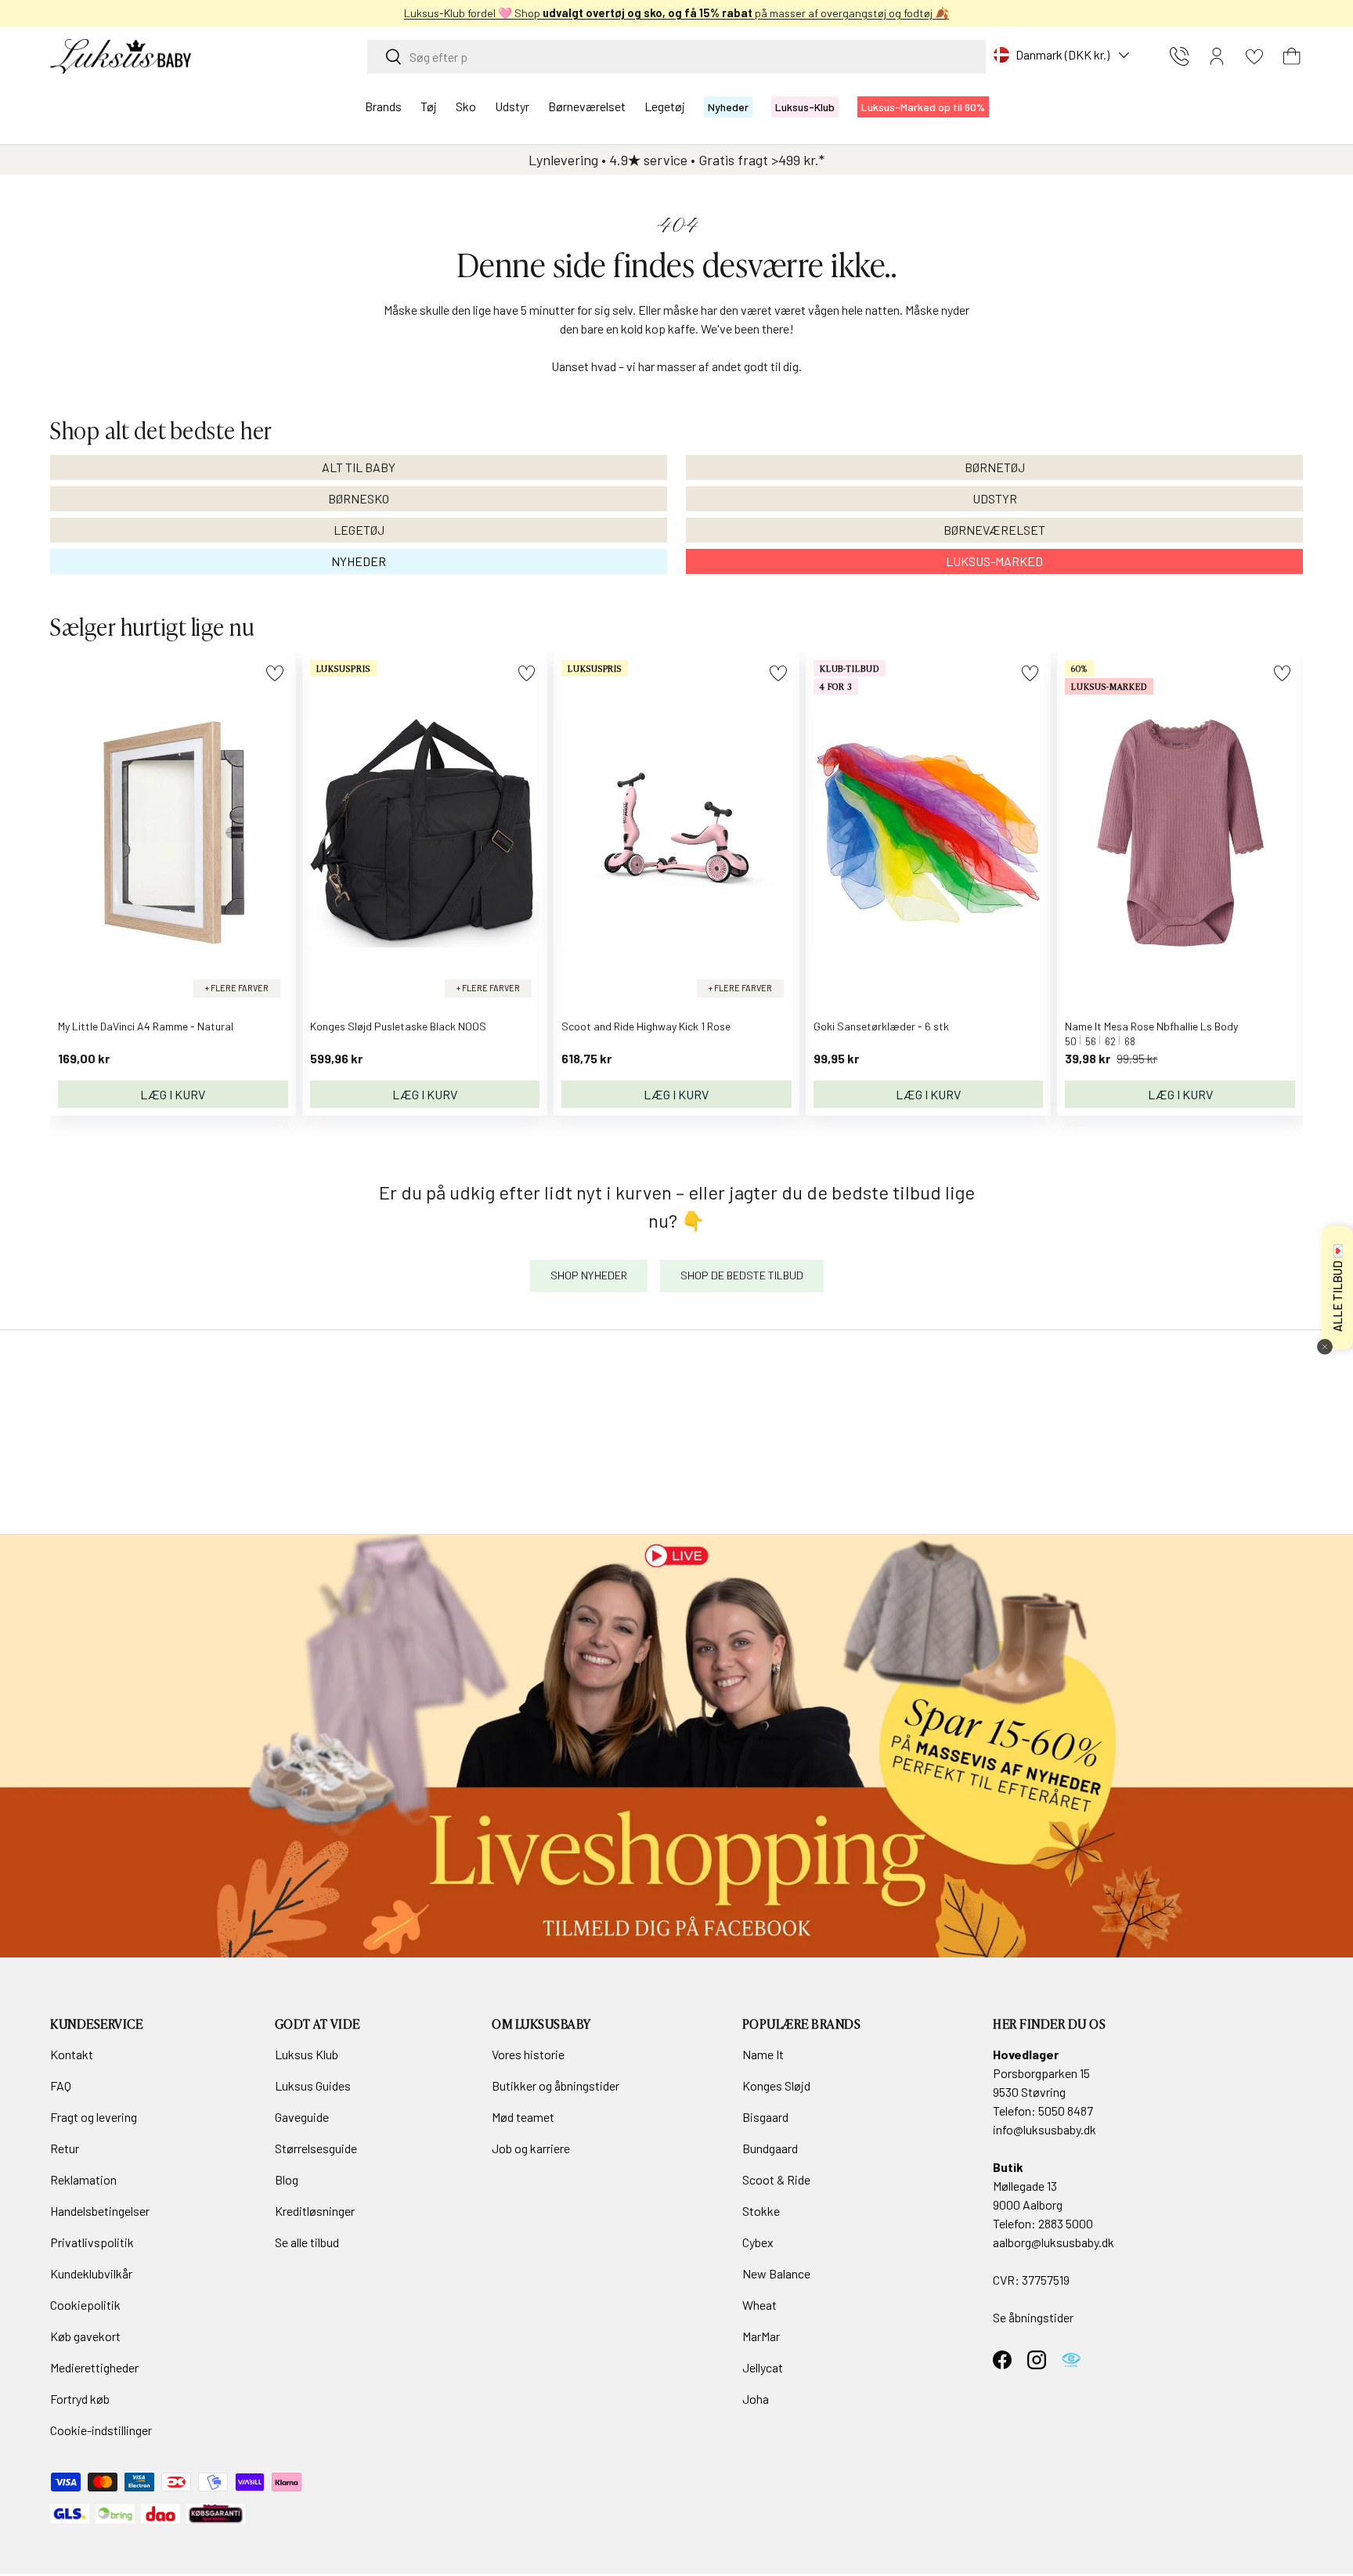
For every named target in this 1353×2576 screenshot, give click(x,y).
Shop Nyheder (589, 1275)
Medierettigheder (94, 2367)
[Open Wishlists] (1254, 56)
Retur (65, 2148)
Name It (763, 2054)
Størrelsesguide (316, 2148)
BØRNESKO (359, 498)
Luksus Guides (313, 2085)
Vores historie (528, 2054)
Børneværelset (587, 106)
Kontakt (72, 2054)
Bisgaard (765, 2117)
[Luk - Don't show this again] (1325, 1347)
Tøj (429, 106)
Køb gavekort (85, 2336)
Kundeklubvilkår (91, 2273)
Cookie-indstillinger (101, 2430)
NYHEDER (359, 561)
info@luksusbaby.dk (1045, 2129)
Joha (756, 2399)
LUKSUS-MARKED (994, 561)
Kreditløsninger (315, 2211)
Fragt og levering (94, 2117)
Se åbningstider (1033, 2317)
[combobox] (676, 57)
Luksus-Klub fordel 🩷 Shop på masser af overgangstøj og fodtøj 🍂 (676, 13)
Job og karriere (531, 2148)
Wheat (759, 2305)
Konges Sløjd (776, 2085)
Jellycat (763, 2367)
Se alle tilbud (307, 2242)
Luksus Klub (307, 2054)
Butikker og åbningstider (556, 2085)
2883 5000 (1066, 2223)
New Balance (776, 2273)
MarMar (761, 2336)
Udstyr (512, 106)
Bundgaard (770, 2148)
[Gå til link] (676, 1746)
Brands (383, 106)
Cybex (758, 2242)
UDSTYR (995, 498)
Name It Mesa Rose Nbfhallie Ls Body (1151, 1026)
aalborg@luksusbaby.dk (1054, 2242)
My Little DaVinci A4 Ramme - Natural (146, 1026)
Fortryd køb (80, 2399)
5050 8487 (1066, 2111)
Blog (287, 2179)
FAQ (61, 2085)
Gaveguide (302, 2117)
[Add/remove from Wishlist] (274, 673)
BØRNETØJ (995, 467)
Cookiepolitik (85, 2305)
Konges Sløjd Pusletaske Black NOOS (398, 1026)
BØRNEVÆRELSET (994, 530)
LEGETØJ (359, 530)
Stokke (761, 2211)
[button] (1292, 56)
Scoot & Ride (776, 2179)
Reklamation (83, 2179)
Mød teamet (523, 2117)
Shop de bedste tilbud (742, 1275)
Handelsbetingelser (100, 2211)
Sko (466, 106)
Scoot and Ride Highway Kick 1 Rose (646, 1026)
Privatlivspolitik (92, 2242)
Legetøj (665, 106)
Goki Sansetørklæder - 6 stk (881, 1026)
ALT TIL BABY (359, 467)
